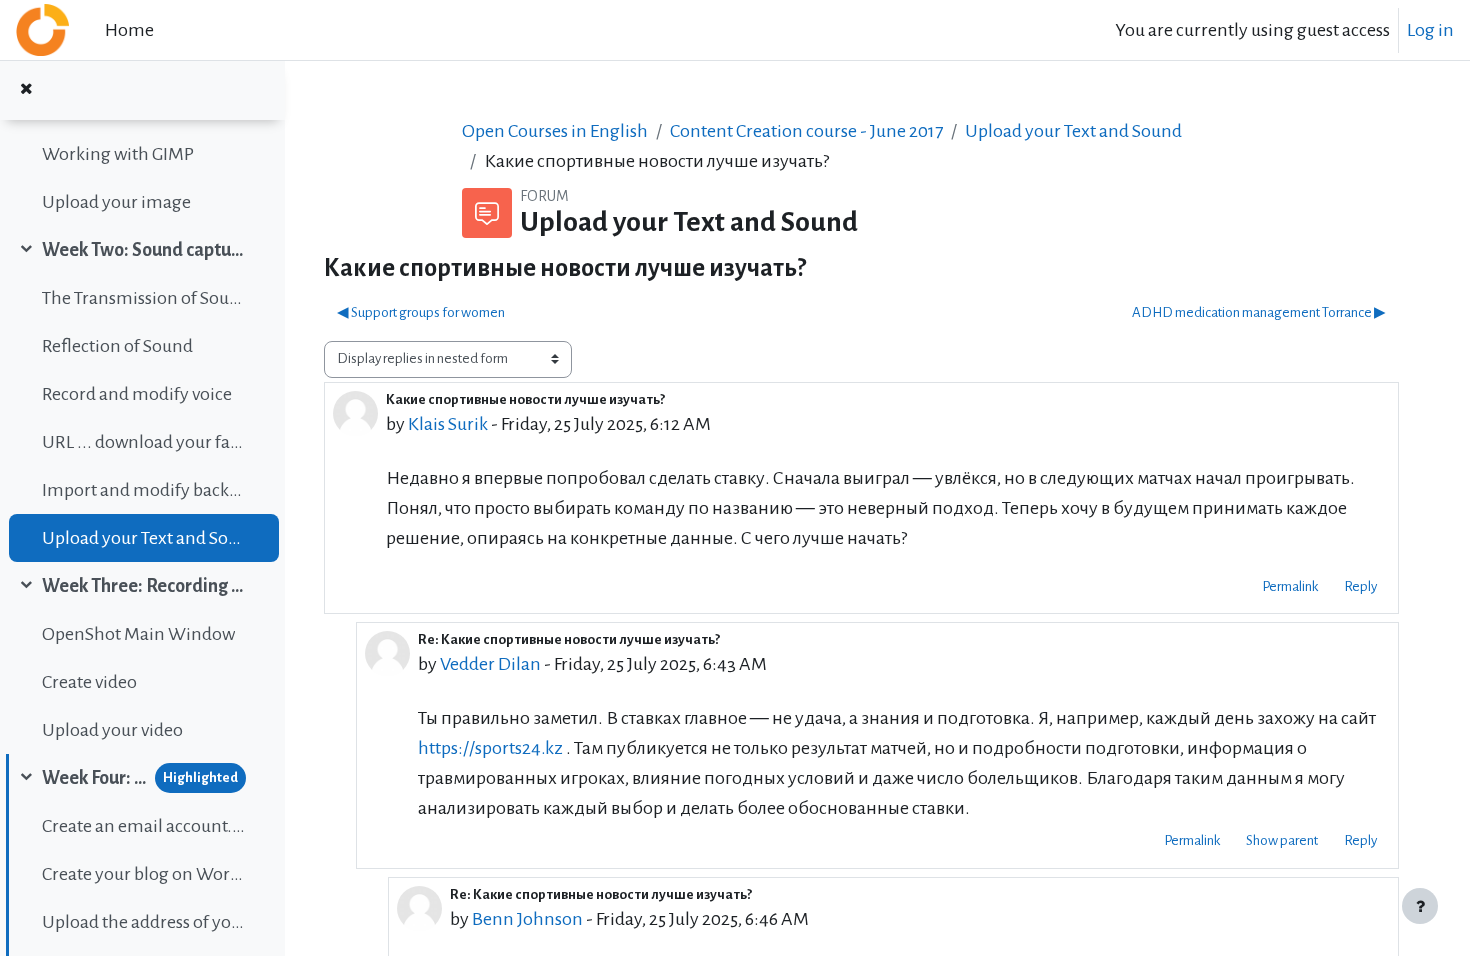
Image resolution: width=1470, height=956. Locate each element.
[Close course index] (26, 90)
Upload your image (116, 202)
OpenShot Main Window (138, 634)
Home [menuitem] (129, 30)
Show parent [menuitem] (1282, 840)
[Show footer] (1420, 906)
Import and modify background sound (143, 490)
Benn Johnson (527, 919)
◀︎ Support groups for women (421, 312)
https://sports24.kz (490, 748)
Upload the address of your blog (143, 922)
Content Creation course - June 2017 (806, 131)
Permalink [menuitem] (1290, 586)
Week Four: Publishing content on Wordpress (94, 778)
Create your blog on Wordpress (143, 874)
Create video (89, 682)
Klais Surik (448, 424)
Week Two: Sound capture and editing (143, 250)
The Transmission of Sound (143, 298)
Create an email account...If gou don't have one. (143, 826)
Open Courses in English (555, 131)
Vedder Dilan (490, 664)
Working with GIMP (118, 154)
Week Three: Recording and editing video (143, 586)
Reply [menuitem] (1360, 586)
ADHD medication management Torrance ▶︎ (1259, 312)
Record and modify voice (137, 394)
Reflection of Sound (117, 346)
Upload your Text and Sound (143, 538)
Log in (1430, 30)
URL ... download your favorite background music (143, 442)
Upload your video (112, 730)
